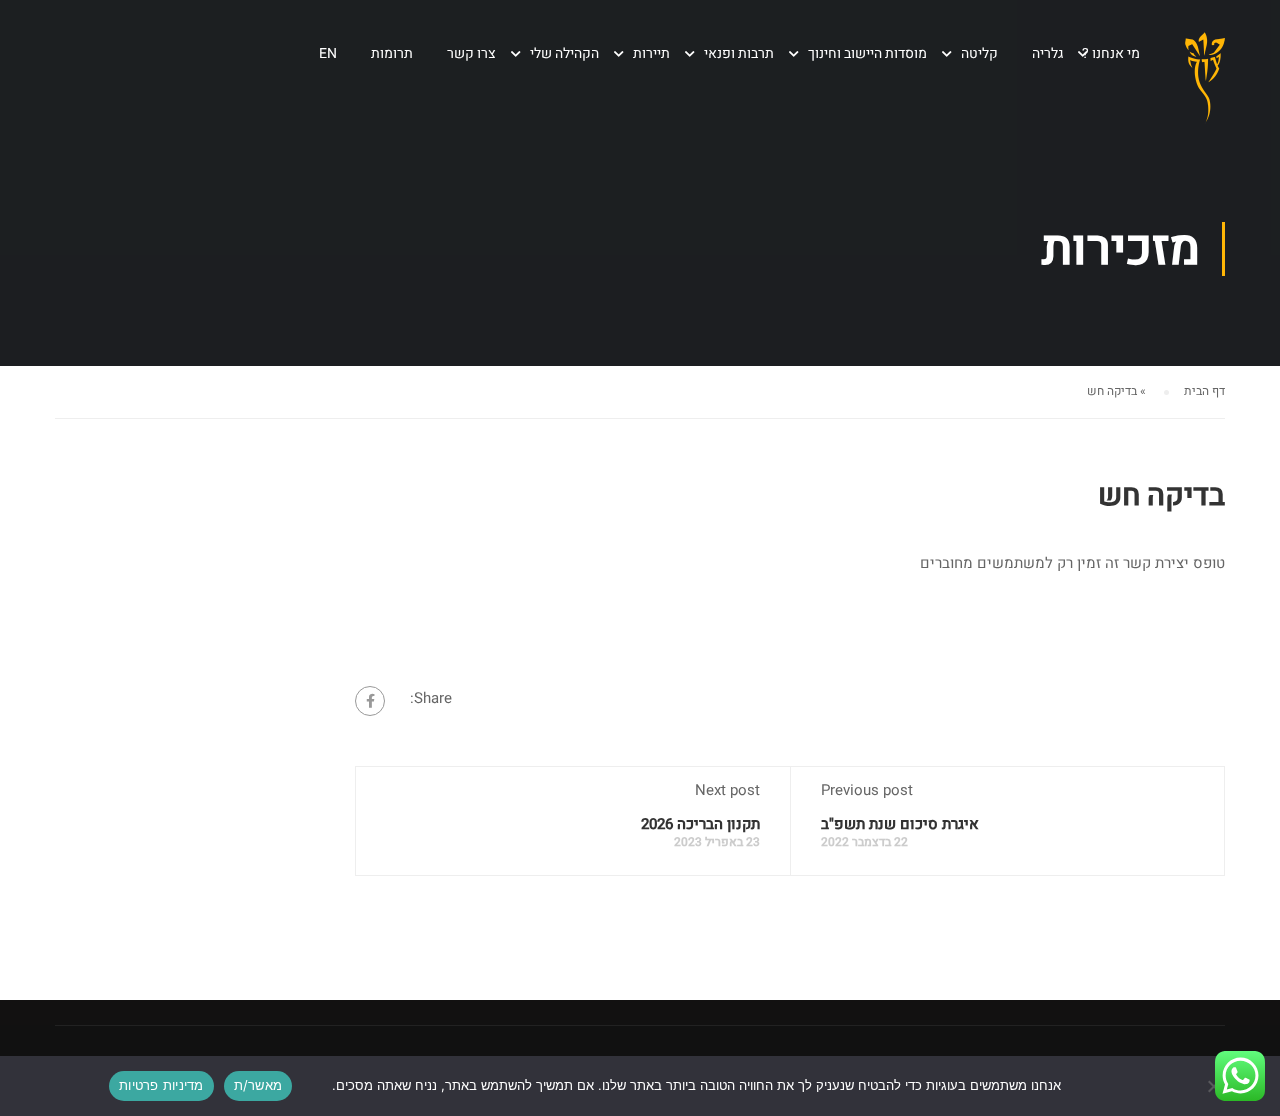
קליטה (979, 53)
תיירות (651, 53)
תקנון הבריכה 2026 (700, 824)
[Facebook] (370, 701)
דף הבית (1204, 391)
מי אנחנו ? (1111, 53)
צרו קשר (471, 53)
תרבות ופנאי (739, 53)
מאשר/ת (258, 1085)
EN (328, 53)
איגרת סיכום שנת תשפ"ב (900, 824)
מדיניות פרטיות (161, 1085)
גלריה (1047, 53)
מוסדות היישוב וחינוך (867, 53)
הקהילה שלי (564, 53)
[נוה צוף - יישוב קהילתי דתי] (1205, 94)
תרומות (392, 53)
